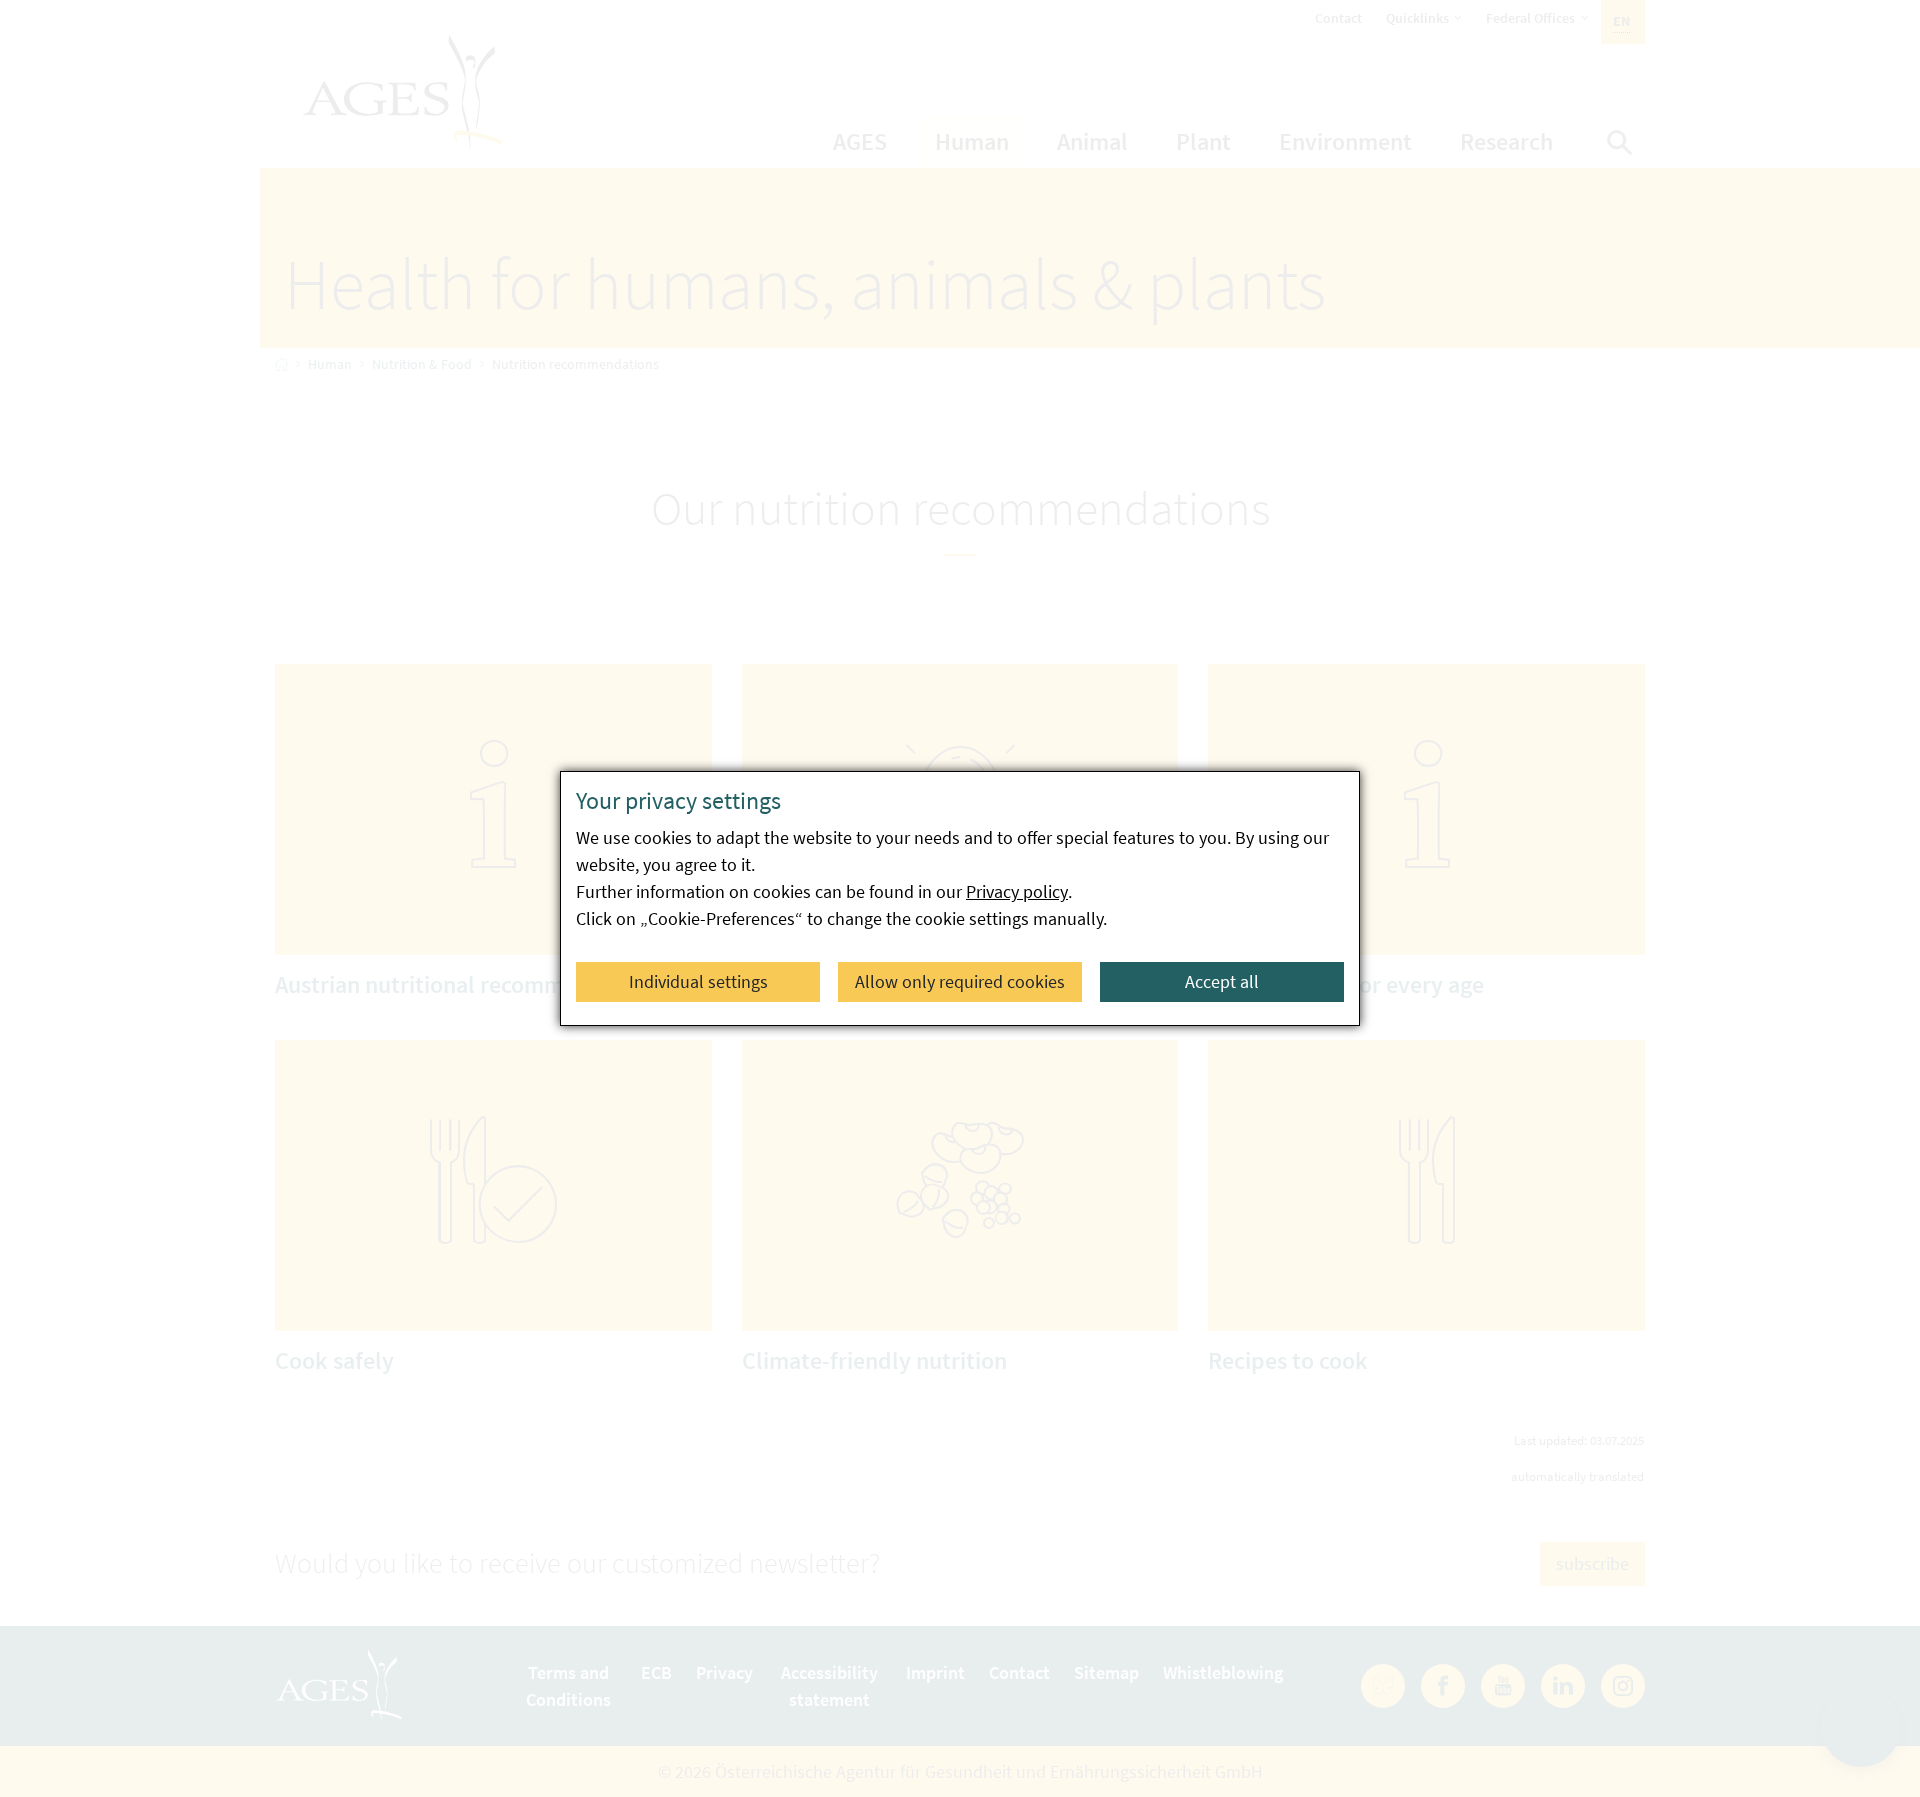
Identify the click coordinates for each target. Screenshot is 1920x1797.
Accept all (1222, 981)
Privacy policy (1017, 891)
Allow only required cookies (960, 981)
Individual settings (698, 981)
